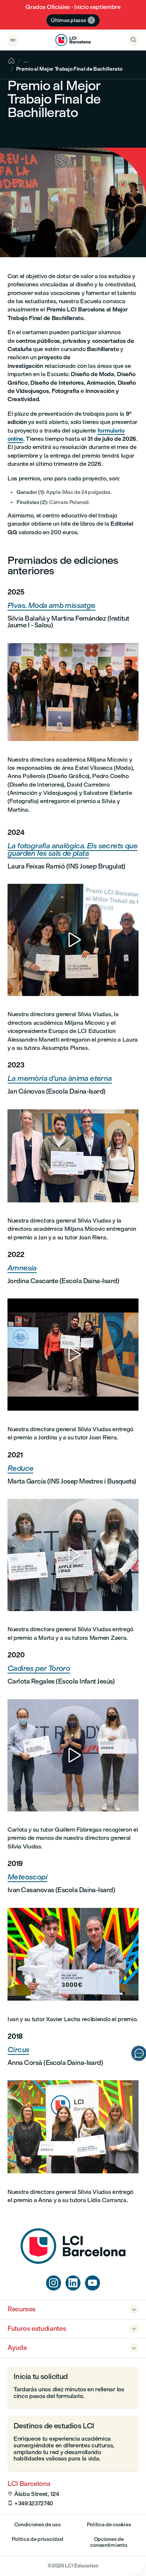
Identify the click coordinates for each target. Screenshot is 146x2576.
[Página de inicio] (73, 2262)
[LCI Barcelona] (73, 40)
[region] (73, 940)
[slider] (15, 969)
